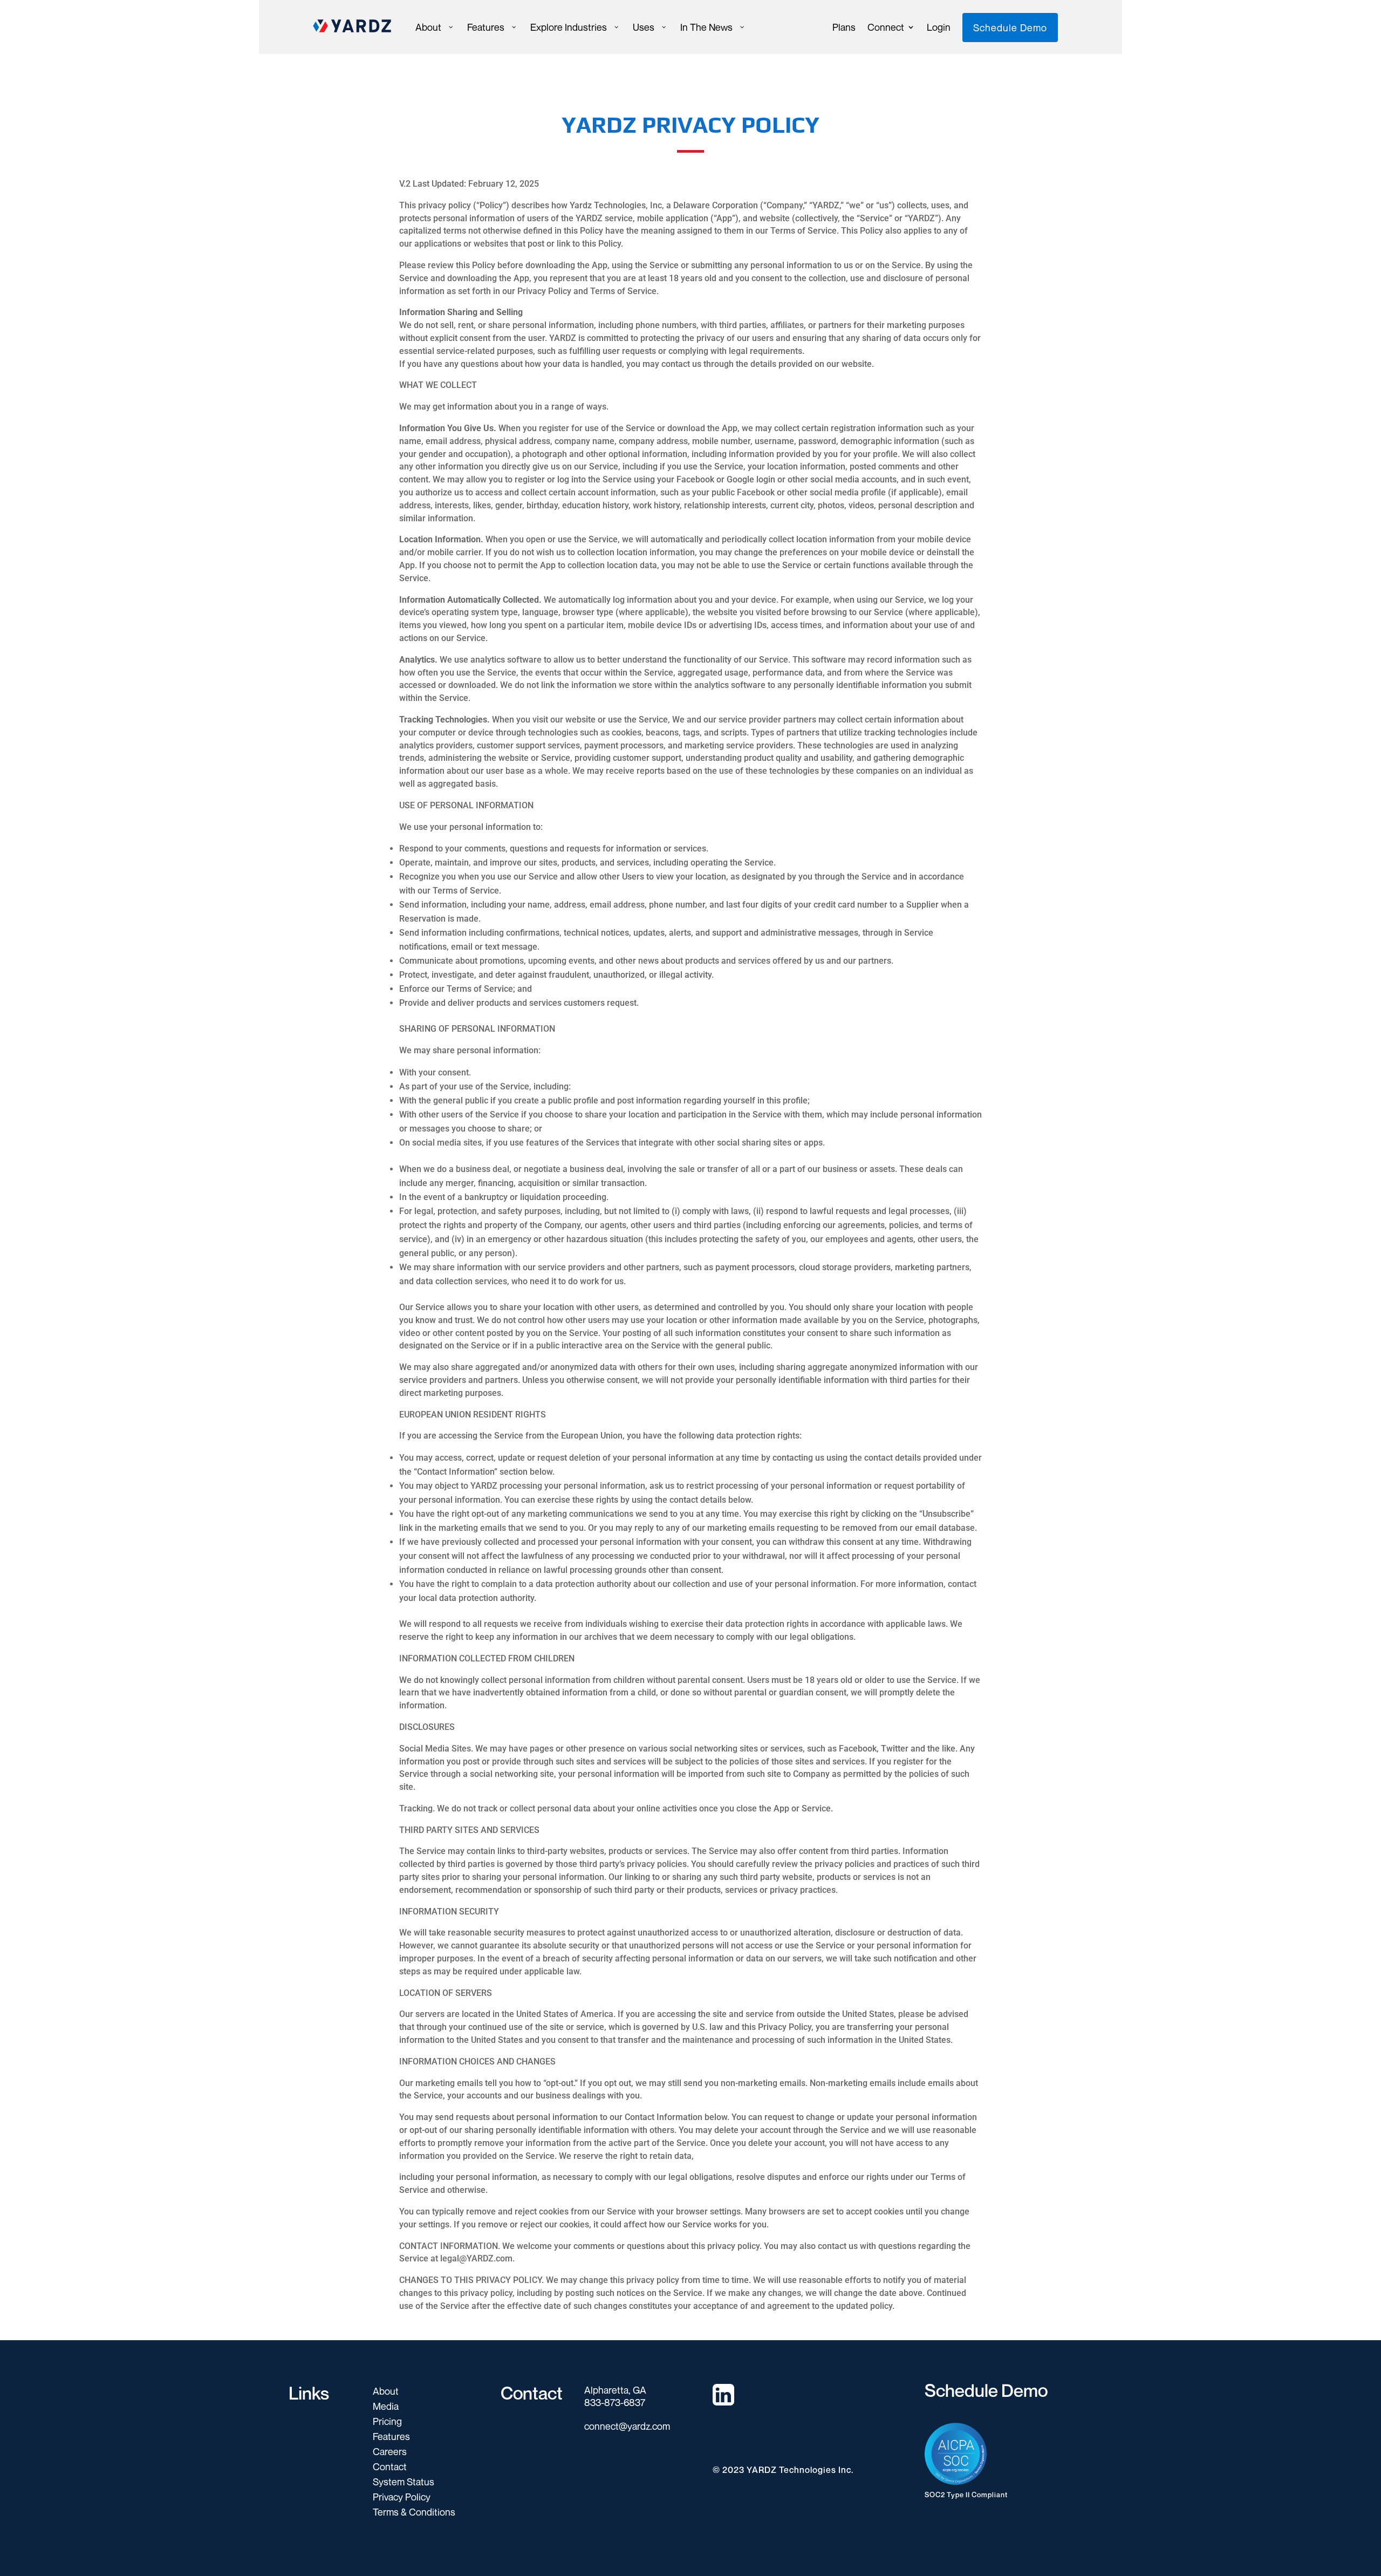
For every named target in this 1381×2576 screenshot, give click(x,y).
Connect (886, 28)
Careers (390, 2451)
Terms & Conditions (414, 2512)
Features (391, 2436)
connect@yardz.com (627, 2426)
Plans (844, 28)
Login (939, 28)
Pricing (387, 2421)
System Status (404, 2482)
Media (386, 2406)
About (386, 2391)
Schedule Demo (1010, 28)
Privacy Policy (402, 2497)
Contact (390, 2466)
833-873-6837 (615, 2402)
